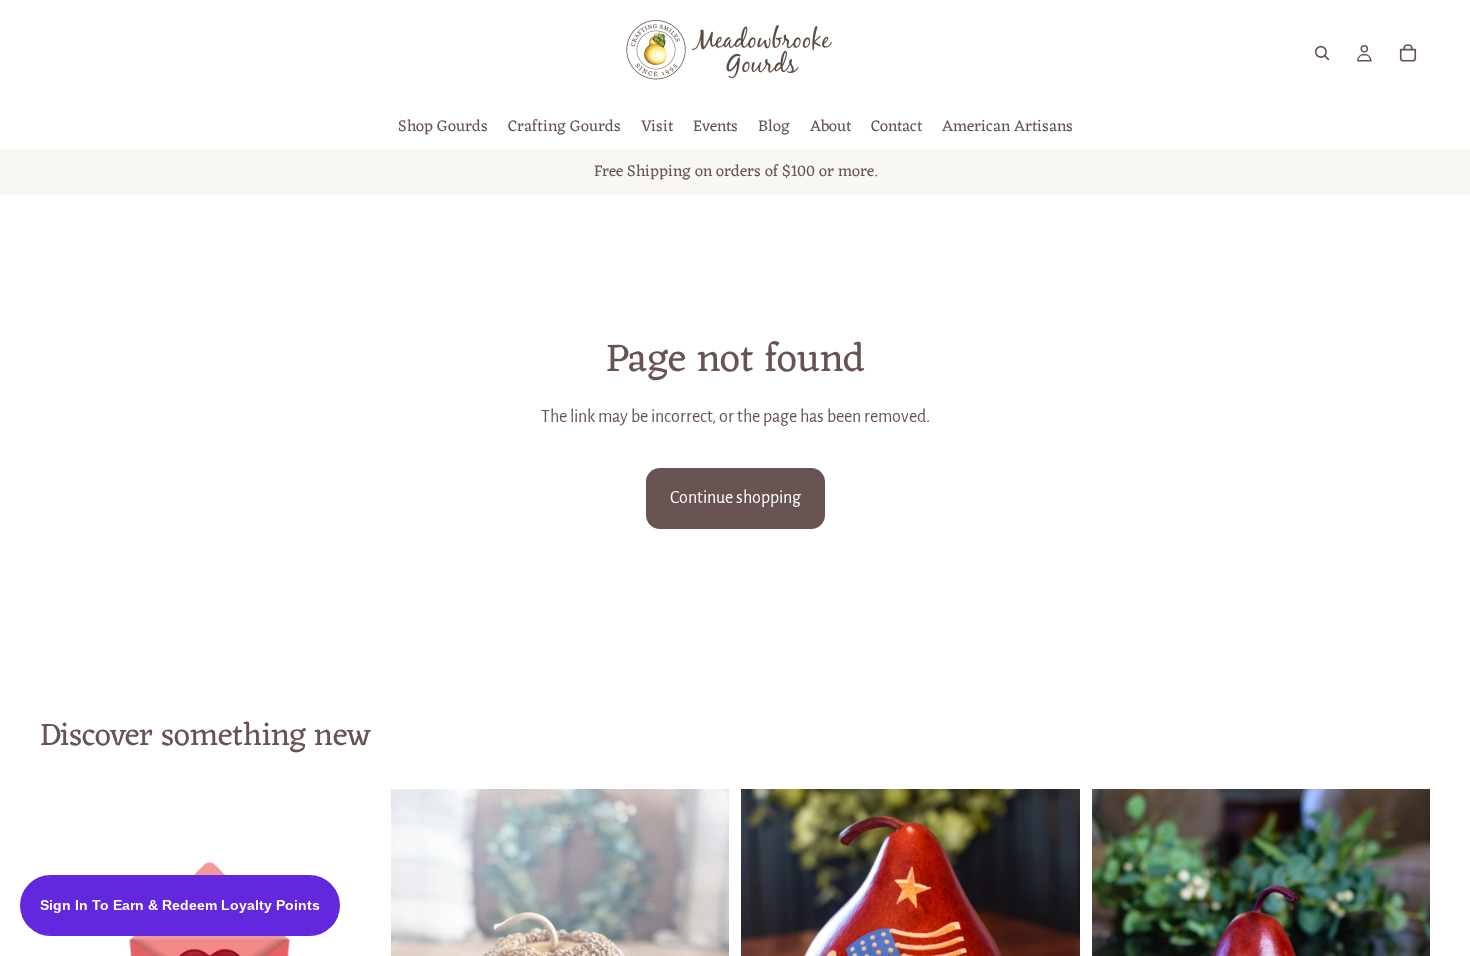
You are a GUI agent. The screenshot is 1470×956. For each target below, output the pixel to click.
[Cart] (1408, 53)
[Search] (1322, 53)
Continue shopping (735, 498)
